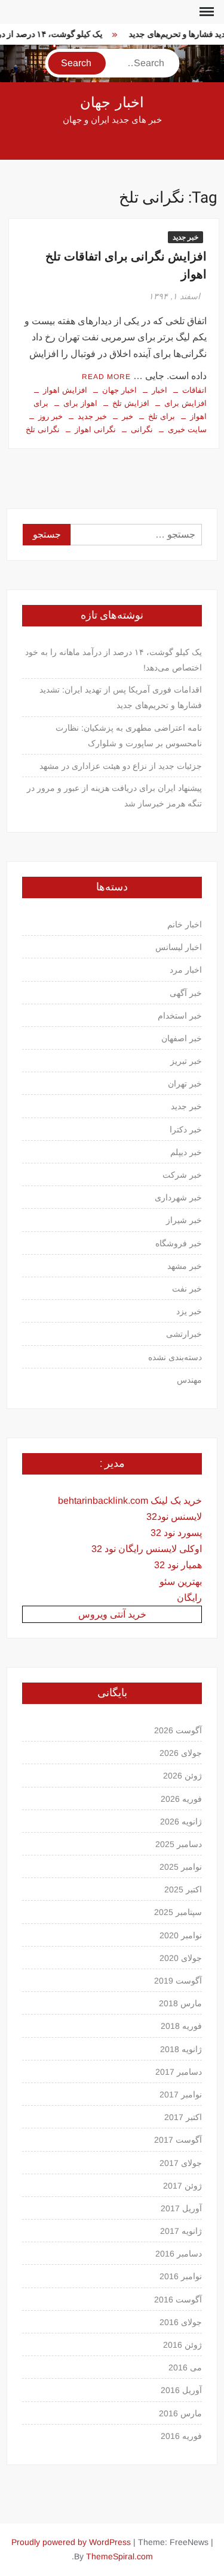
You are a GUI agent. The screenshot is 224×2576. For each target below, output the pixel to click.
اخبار (159, 390)
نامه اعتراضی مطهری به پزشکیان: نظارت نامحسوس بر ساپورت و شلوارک (129, 735)
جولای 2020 (181, 1958)
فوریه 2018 (181, 2026)
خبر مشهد (185, 1266)
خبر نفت (187, 1289)
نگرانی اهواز (95, 429)
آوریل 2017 (181, 2208)
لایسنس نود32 (174, 1517)
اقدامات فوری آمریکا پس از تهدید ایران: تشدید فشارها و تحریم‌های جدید (121, 697)
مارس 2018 (180, 2003)
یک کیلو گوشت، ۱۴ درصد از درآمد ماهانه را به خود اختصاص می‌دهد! (113, 660)
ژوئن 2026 (182, 1776)
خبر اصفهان (182, 1038)
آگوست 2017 (178, 2140)
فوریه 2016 (181, 2436)
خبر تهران (185, 1084)
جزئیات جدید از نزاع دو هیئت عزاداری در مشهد (121, 766)
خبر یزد (189, 1311)
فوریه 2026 (181, 1799)
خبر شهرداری (178, 1197)
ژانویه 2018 (181, 2049)
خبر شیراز (184, 1220)
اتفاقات (194, 390)
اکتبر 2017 (183, 2117)
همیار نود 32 (178, 1565)
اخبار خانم (185, 924)
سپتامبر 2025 (178, 1912)
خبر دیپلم (186, 1152)
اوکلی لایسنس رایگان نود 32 (147, 1549)
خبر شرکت (182, 1175)
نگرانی (142, 429)
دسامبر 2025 (179, 1844)
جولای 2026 (181, 1753)
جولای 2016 (181, 2322)
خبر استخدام (180, 1016)
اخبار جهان (112, 103)
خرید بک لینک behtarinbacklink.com (130, 1500)
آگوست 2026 (178, 1730)
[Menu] (205, 12)
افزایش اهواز (65, 390)
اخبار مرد (186, 970)
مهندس (189, 1380)
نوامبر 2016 (181, 2276)
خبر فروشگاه (179, 1243)
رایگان (189, 1598)
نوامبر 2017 (181, 2094)
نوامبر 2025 (181, 1867)
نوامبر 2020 (181, 1935)
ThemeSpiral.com (119, 2556)
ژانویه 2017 (181, 2231)
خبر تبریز (186, 1061)
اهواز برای (80, 403)
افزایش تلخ (131, 403)
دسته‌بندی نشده (175, 1357)
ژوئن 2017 (182, 2186)
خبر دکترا (186, 1129)
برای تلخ (162, 416)
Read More (106, 377)
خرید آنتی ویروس (112, 1614)
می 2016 (185, 2367)
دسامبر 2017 (179, 2072)
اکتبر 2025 (183, 1889)
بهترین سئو (181, 1582)
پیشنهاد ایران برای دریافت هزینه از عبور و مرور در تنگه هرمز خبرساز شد (114, 796)
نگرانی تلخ (43, 429)
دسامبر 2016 (179, 2254)
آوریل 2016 (181, 2390)
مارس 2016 (180, 2413)
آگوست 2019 (178, 1981)
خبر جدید (185, 237)
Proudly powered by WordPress (71, 2542)
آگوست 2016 (178, 2299)
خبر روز (50, 416)
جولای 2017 (181, 2163)
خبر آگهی (186, 993)
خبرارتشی (184, 1334)
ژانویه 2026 (181, 1821)
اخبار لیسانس (179, 947)
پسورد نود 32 (176, 1533)
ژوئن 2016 (182, 2345)
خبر (128, 416)
